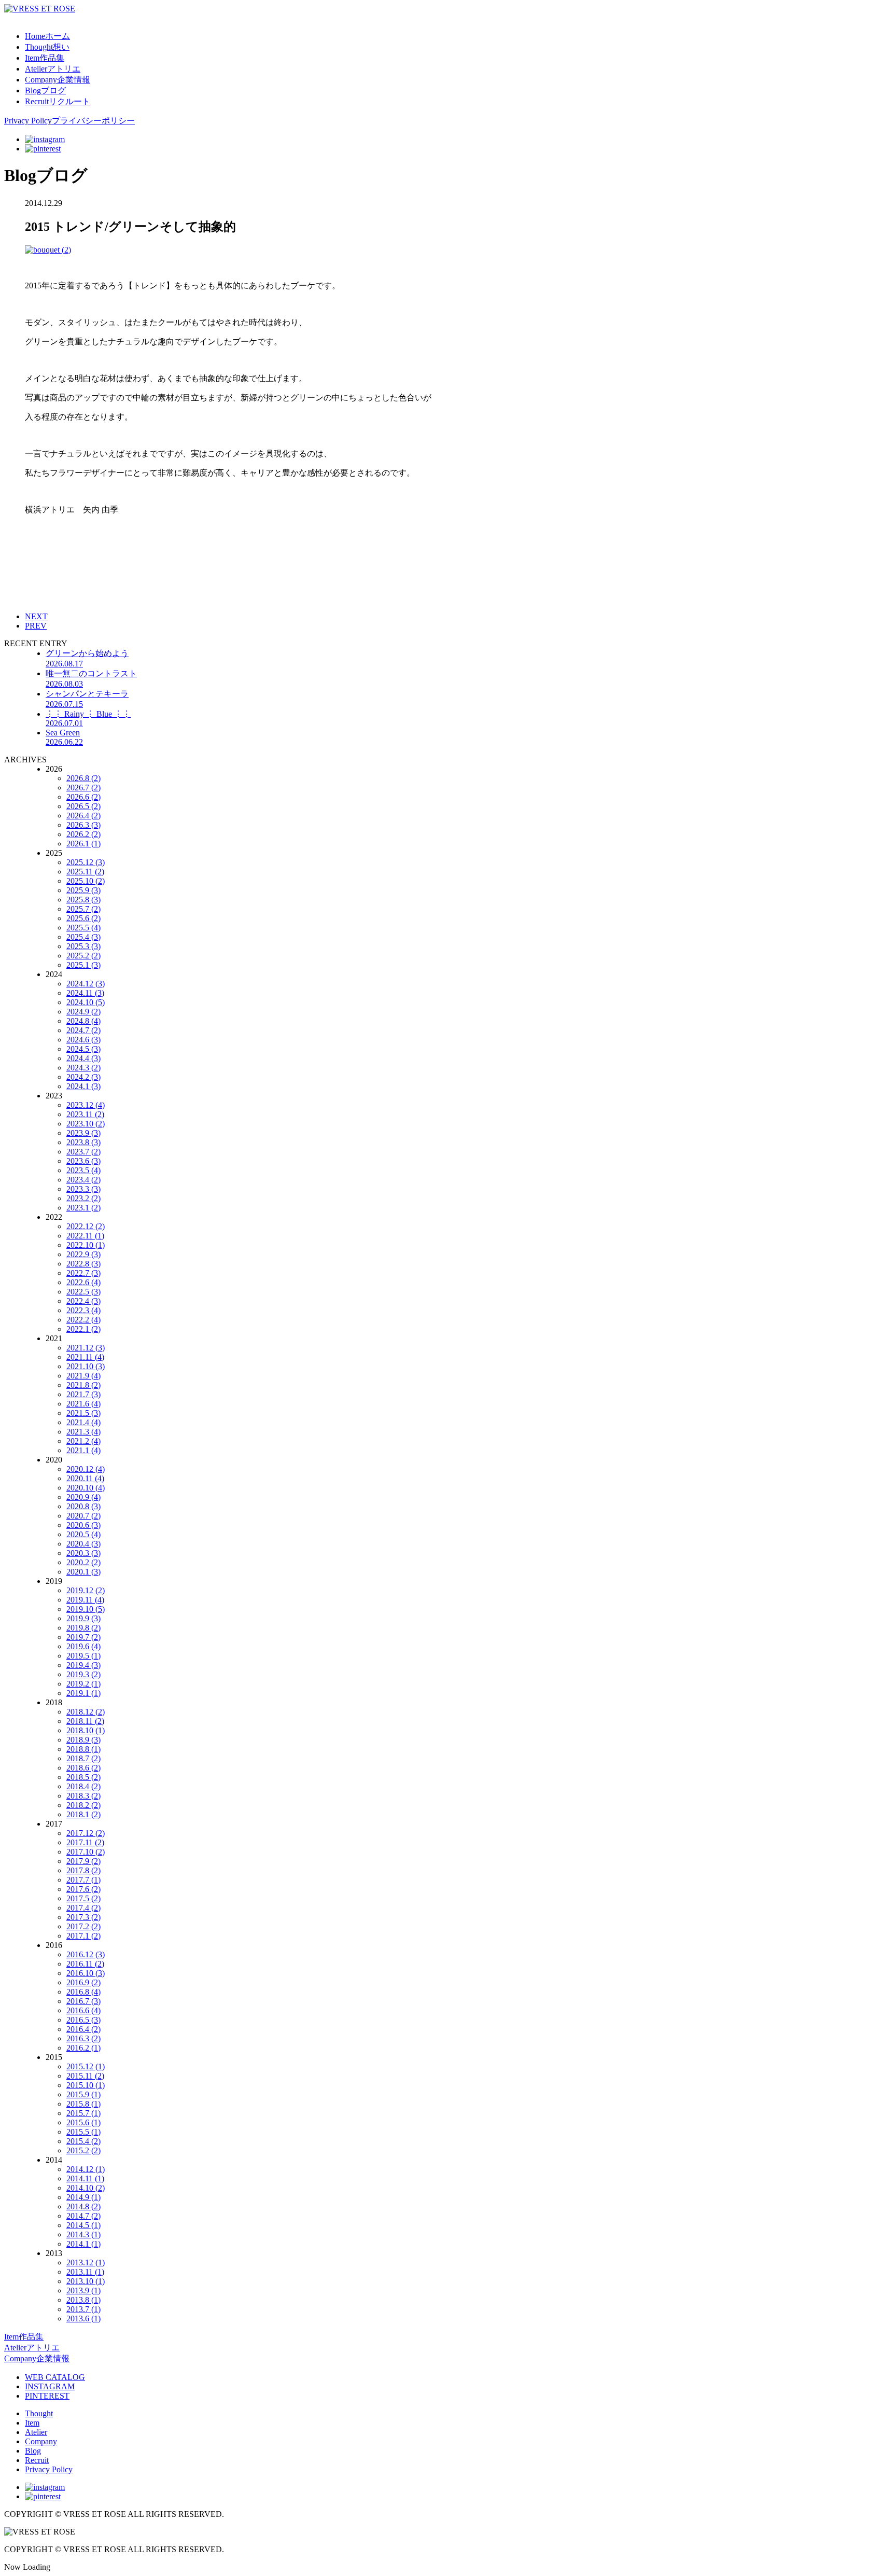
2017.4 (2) (83, 1908)
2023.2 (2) (83, 1198)
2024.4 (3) (83, 1058)
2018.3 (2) (83, 1796)
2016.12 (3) (86, 1954)
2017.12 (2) (86, 1833)
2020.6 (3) (83, 1525)
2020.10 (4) (86, 1488)
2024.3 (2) (83, 1068)
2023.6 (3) (83, 1161)
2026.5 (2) (83, 806)
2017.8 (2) (83, 1870)
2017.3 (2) (83, 1917)
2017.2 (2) (83, 1926)
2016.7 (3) (83, 2001)
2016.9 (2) (83, 1982)
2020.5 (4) (83, 1534)
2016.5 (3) (83, 2020)
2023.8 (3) (83, 1142)
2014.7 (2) (83, 2216)
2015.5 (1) (83, 2132)
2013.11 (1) (85, 2272)
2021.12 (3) (86, 1348)
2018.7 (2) (83, 1758)
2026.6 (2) (83, 797)
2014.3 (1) (83, 2234)
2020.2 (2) (83, 1562)
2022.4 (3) (83, 1301)
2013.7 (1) (83, 2309)
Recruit (37, 2460)
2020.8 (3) (83, 1506)
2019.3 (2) (83, 1674)
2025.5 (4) (83, 928)
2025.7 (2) (83, 909)
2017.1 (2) (83, 1936)
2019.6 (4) (83, 1646)
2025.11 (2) (85, 872)
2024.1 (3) (83, 1086)
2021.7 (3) (83, 1394)
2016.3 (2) (83, 2038)
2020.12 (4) (86, 1469)
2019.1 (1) (83, 1693)
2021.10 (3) (86, 1366)
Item (32, 2423)
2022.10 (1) (86, 1245)
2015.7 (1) (83, 2113)
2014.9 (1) (83, 2197)
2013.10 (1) (86, 2281)
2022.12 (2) (86, 1226)
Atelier (36, 2432)
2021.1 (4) (83, 1450)
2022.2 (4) (83, 1320)
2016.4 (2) (83, 2029)
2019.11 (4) (85, 1600)
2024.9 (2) (83, 1012)
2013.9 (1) (83, 2290)
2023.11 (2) (85, 1114)
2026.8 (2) (83, 778)
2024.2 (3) (83, 1077)
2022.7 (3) (83, 1273)
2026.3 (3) (83, 825)
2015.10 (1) (86, 2085)
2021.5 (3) (83, 1413)
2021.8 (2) (83, 1385)
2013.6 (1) (83, 2319)
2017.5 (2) (83, 1898)
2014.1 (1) (83, 2244)
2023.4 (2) (83, 1180)
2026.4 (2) (83, 816)
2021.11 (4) (85, 1357)
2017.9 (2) (83, 1861)
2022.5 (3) (83, 1292)
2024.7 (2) (83, 1030)
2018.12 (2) (86, 1712)
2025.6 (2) (83, 918)
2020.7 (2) (83, 1516)
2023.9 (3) (83, 1133)
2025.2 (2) (83, 956)
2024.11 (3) (85, 993)
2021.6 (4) (83, 1404)
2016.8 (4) (83, 1992)
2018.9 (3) (83, 1740)
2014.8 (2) (83, 2206)
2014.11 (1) (85, 2178)
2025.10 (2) (86, 881)
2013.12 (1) (86, 2262)
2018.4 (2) (83, 1786)
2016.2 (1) (83, 2048)
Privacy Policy (49, 2469)
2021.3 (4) (83, 1432)
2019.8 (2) (83, 1628)
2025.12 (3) (86, 862)
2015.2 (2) (83, 2150)
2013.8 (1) (83, 2300)
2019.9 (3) (83, 1618)
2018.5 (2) (83, 1777)
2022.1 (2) (83, 1329)
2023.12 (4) (86, 1105)
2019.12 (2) (86, 1590)
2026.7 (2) (83, 788)
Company (41, 2441)
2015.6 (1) (83, 2122)
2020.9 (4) (83, 1497)
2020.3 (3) (83, 1553)
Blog (33, 2451)
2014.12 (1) (86, 2169)
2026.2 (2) (83, 834)
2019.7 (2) (83, 1637)
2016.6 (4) (83, 2010)
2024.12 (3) (86, 984)
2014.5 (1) (83, 2225)
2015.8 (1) (83, 2104)
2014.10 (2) (86, 2188)
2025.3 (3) (83, 946)
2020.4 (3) (83, 1544)
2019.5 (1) (83, 1656)
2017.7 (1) (83, 1880)
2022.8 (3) (83, 1264)
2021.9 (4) (83, 1376)
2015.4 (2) (83, 2141)
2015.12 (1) (86, 2066)
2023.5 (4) (83, 1170)
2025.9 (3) (83, 890)
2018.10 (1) (86, 1730)
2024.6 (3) (83, 1040)
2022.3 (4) (83, 1310)
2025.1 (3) (83, 965)
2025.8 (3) (83, 900)
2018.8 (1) (83, 1749)
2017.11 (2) (85, 1842)
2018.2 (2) (83, 1805)
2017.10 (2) (86, 1852)
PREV (36, 626)
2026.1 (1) (83, 844)
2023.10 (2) (86, 1124)
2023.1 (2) (83, 1208)
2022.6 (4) (83, 1282)
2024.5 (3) (83, 1049)
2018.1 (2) (83, 1814)
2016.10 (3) (86, 1973)
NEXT (36, 616)
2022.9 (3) (83, 1254)
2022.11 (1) (85, 1236)
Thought (39, 2413)
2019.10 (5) (86, 1609)
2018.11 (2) (85, 1721)
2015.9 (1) (83, 2094)
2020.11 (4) (85, 1478)
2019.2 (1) (83, 1684)
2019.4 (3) (83, 1665)
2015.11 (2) (85, 2076)
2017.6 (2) (83, 1889)
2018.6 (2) (83, 1768)
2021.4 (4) (83, 1422)
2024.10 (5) (86, 1002)
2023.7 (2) (83, 1152)
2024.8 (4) (83, 1021)
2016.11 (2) (85, 1964)
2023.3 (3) (83, 1189)
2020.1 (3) (83, 1572)
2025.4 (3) (83, 937)
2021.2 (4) (83, 1441)
